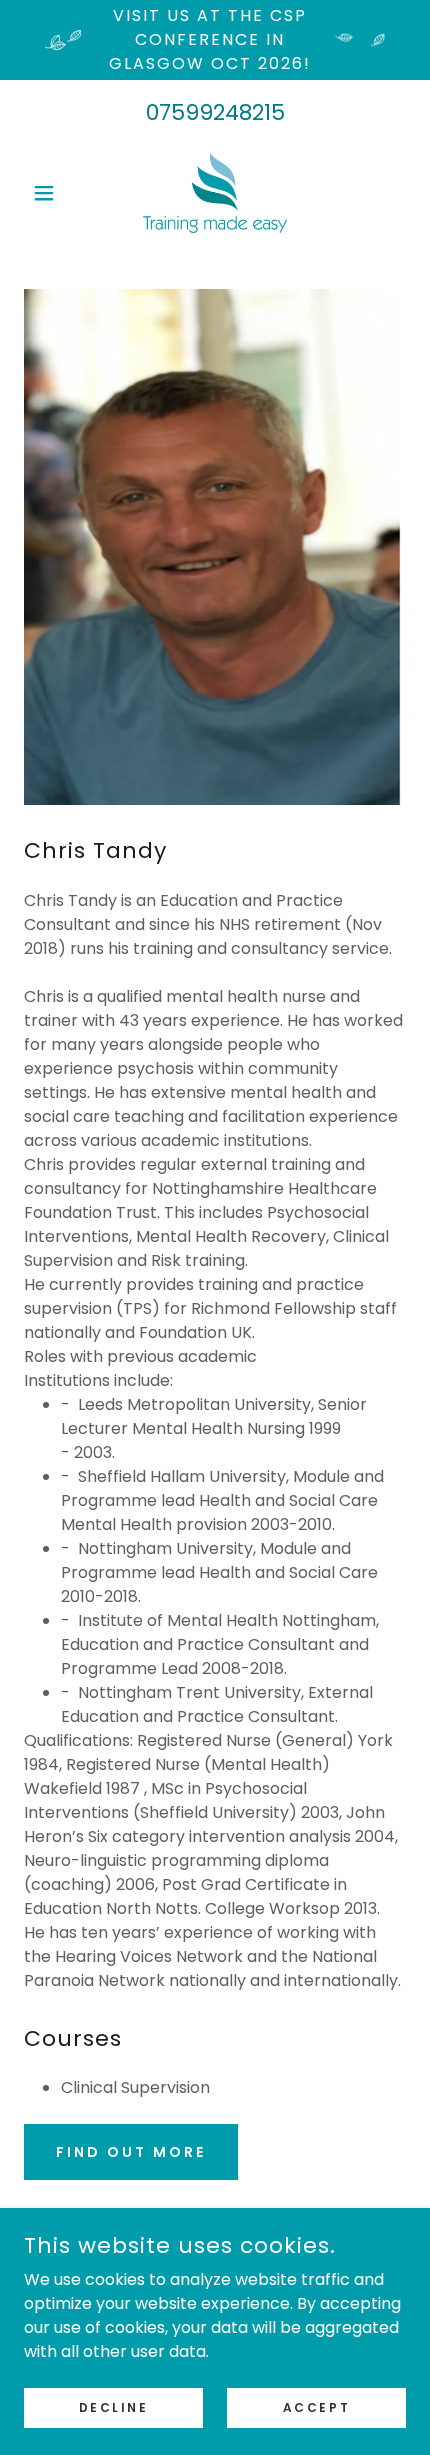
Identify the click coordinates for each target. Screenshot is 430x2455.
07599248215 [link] (215, 112)
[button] (52, 193)
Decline (114, 2406)
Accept (316, 2406)
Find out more (131, 2152)
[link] (215, 193)
